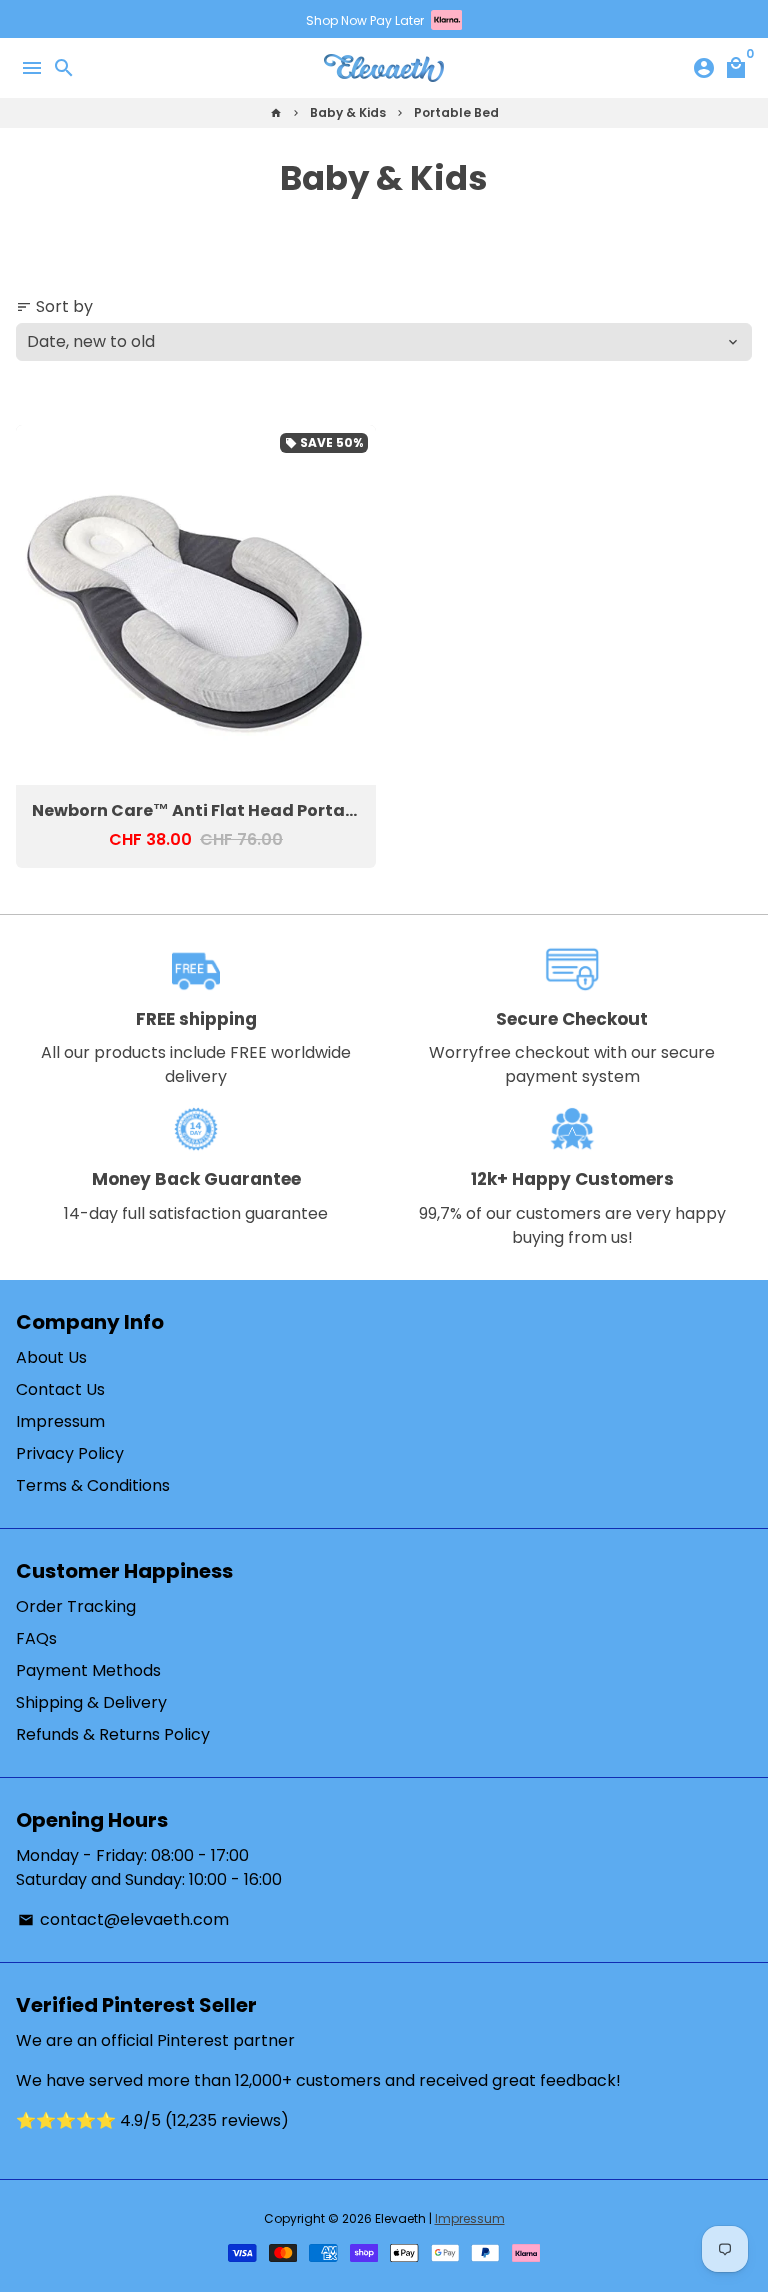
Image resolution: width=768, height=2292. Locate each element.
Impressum (60, 1421)
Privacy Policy (70, 1453)
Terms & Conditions (93, 1485)
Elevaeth (400, 2218)
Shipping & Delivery (91, 1702)
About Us (51, 1357)
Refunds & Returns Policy (113, 1734)
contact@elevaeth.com (123, 1919)
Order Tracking (76, 1606)
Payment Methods (88, 1670)
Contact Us (60, 1389)
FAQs (36, 1638)
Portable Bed (456, 112)
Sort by (54, 306)
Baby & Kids (348, 112)
